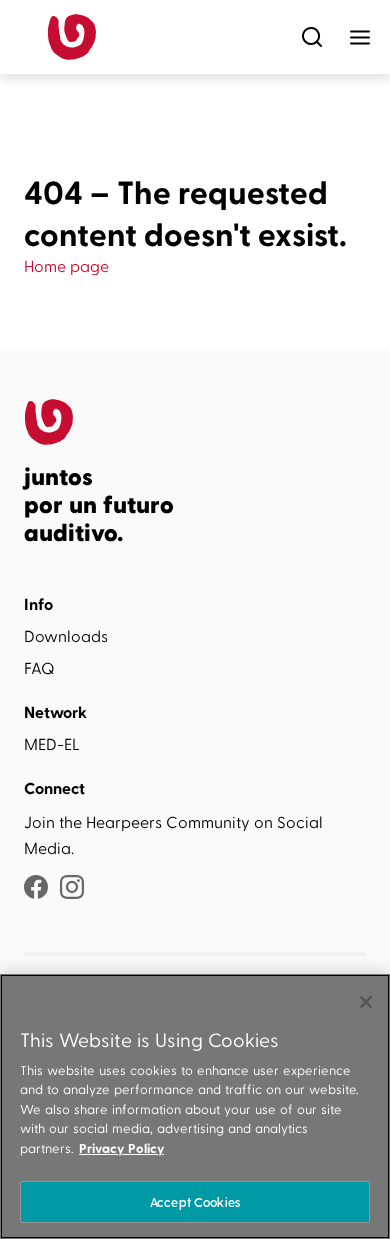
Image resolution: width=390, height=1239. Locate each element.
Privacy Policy (121, 1148)
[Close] (366, 1002)
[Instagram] (72, 889)
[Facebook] (36, 889)
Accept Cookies (195, 1201)
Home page (66, 267)
